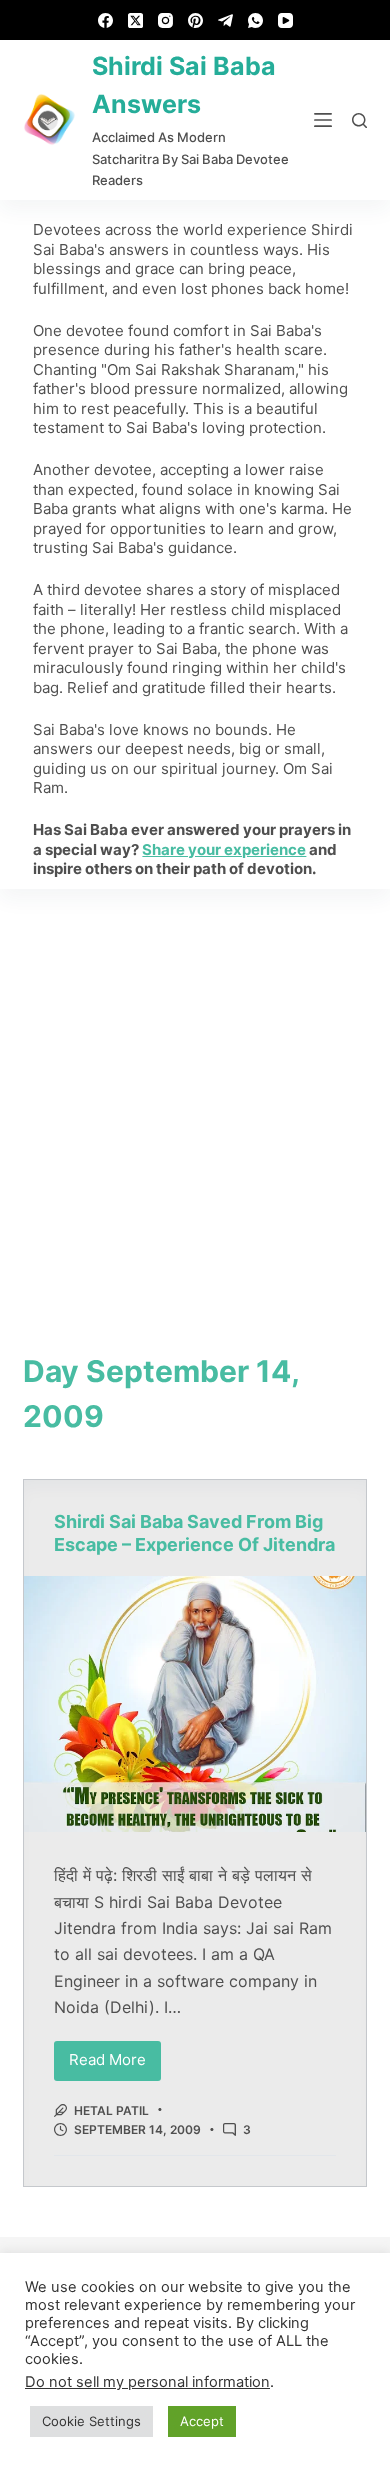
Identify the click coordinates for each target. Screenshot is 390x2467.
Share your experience (224, 849)
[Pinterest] (195, 20)
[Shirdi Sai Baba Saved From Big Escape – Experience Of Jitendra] (194, 1704)
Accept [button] (202, 2421)
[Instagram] (165, 20)
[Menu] (323, 120)
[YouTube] (285, 20)
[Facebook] (105, 20)
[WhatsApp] (255, 20)
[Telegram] (225, 20)
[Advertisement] (195, 1094)
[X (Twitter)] (135, 20)
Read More (115, 2055)
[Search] (359, 120)
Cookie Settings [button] (91, 2421)
